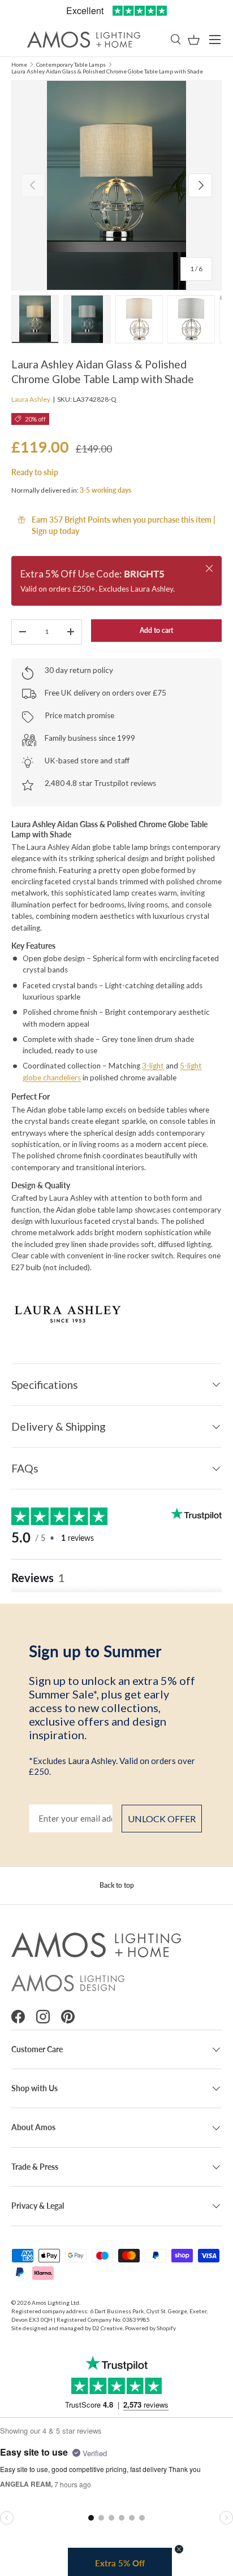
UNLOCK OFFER (162, 1819)
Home (19, 64)
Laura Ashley (31, 399)
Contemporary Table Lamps (71, 64)
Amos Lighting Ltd (55, 2303)
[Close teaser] (179, 2549)
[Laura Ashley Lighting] (116, 1313)
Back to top (117, 1885)
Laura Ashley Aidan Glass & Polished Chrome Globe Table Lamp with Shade (107, 71)
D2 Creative (107, 2328)
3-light (153, 1066)
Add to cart (156, 630)
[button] (194, 40)
